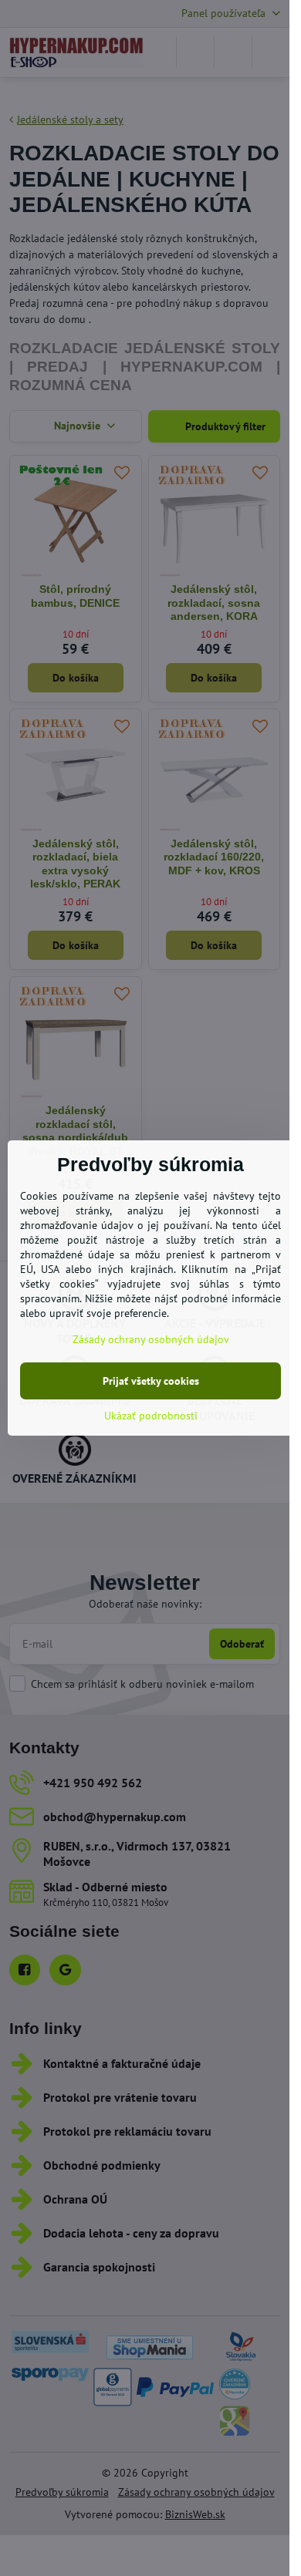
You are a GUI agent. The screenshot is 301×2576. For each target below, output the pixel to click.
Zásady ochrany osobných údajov (151, 1339)
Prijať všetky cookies (151, 1381)
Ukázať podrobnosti (151, 1416)
